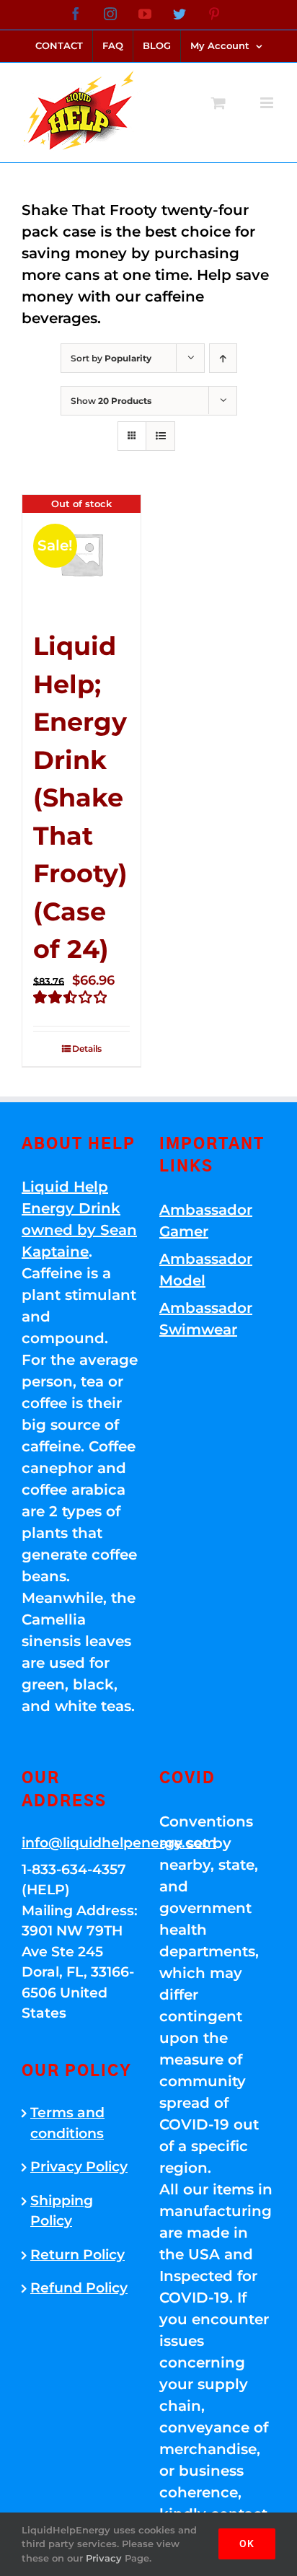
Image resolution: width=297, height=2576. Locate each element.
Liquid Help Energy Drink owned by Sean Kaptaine (79, 1219)
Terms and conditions (67, 2123)
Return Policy (77, 2255)
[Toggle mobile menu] (268, 103)
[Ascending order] (223, 358)
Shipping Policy (62, 2211)
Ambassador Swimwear (206, 1319)
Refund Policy (79, 2288)
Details (87, 1049)
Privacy (104, 2558)
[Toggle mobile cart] (218, 103)
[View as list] (160, 436)
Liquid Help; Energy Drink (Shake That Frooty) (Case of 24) (80, 797)
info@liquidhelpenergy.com (80, 1843)
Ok (247, 2544)
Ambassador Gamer (206, 1221)
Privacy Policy (79, 2167)
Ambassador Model (206, 1270)
